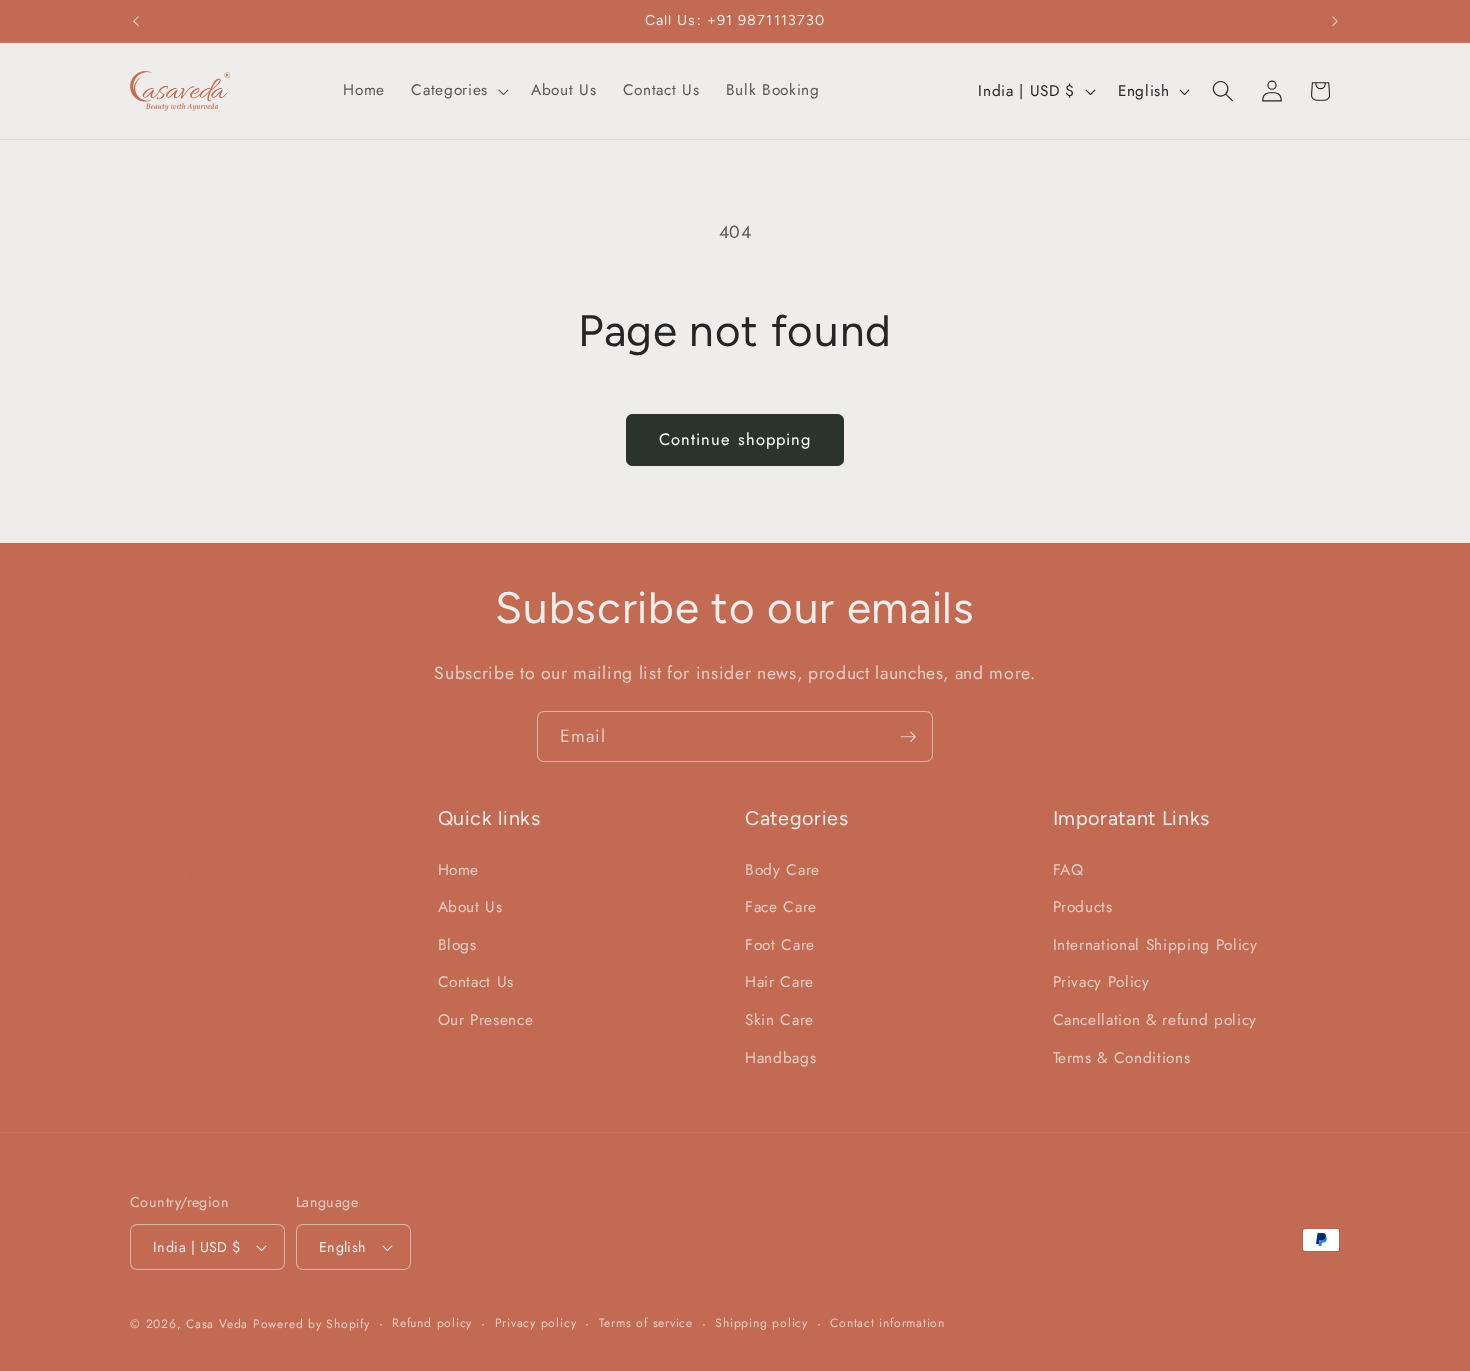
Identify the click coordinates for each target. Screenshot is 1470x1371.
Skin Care (779, 1020)
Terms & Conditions (1122, 1058)
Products (1083, 908)
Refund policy (432, 1323)
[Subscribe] (908, 737)
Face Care (781, 908)
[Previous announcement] (136, 21)
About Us (470, 908)
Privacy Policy (1101, 983)
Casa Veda (217, 1324)
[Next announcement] (1335, 21)
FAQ (1068, 870)
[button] (457, 91)
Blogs (457, 945)
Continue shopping (735, 439)
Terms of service (646, 1323)
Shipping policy (761, 1323)
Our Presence (486, 1020)
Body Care (782, 870)
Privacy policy (536, 1323)
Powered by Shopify (311, 1324)
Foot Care (780, 945)
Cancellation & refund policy (1155, 1020)
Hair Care (779, 983)
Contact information (887, 1323)
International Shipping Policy (1155, 945)
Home (459, 870)
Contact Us (476, 983)
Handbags (780, 1058)
